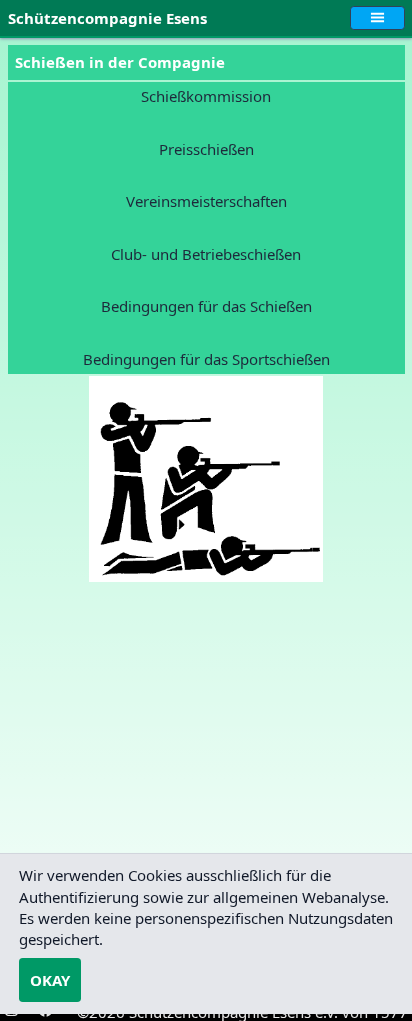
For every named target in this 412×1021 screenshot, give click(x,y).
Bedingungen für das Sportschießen (206, 359)
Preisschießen (206, 149)
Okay (50, 980)
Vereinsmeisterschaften (206, 201)
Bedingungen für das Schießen (206, 306)
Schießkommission (206, 96)
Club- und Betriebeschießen (206, 254)
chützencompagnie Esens (111, 18)
